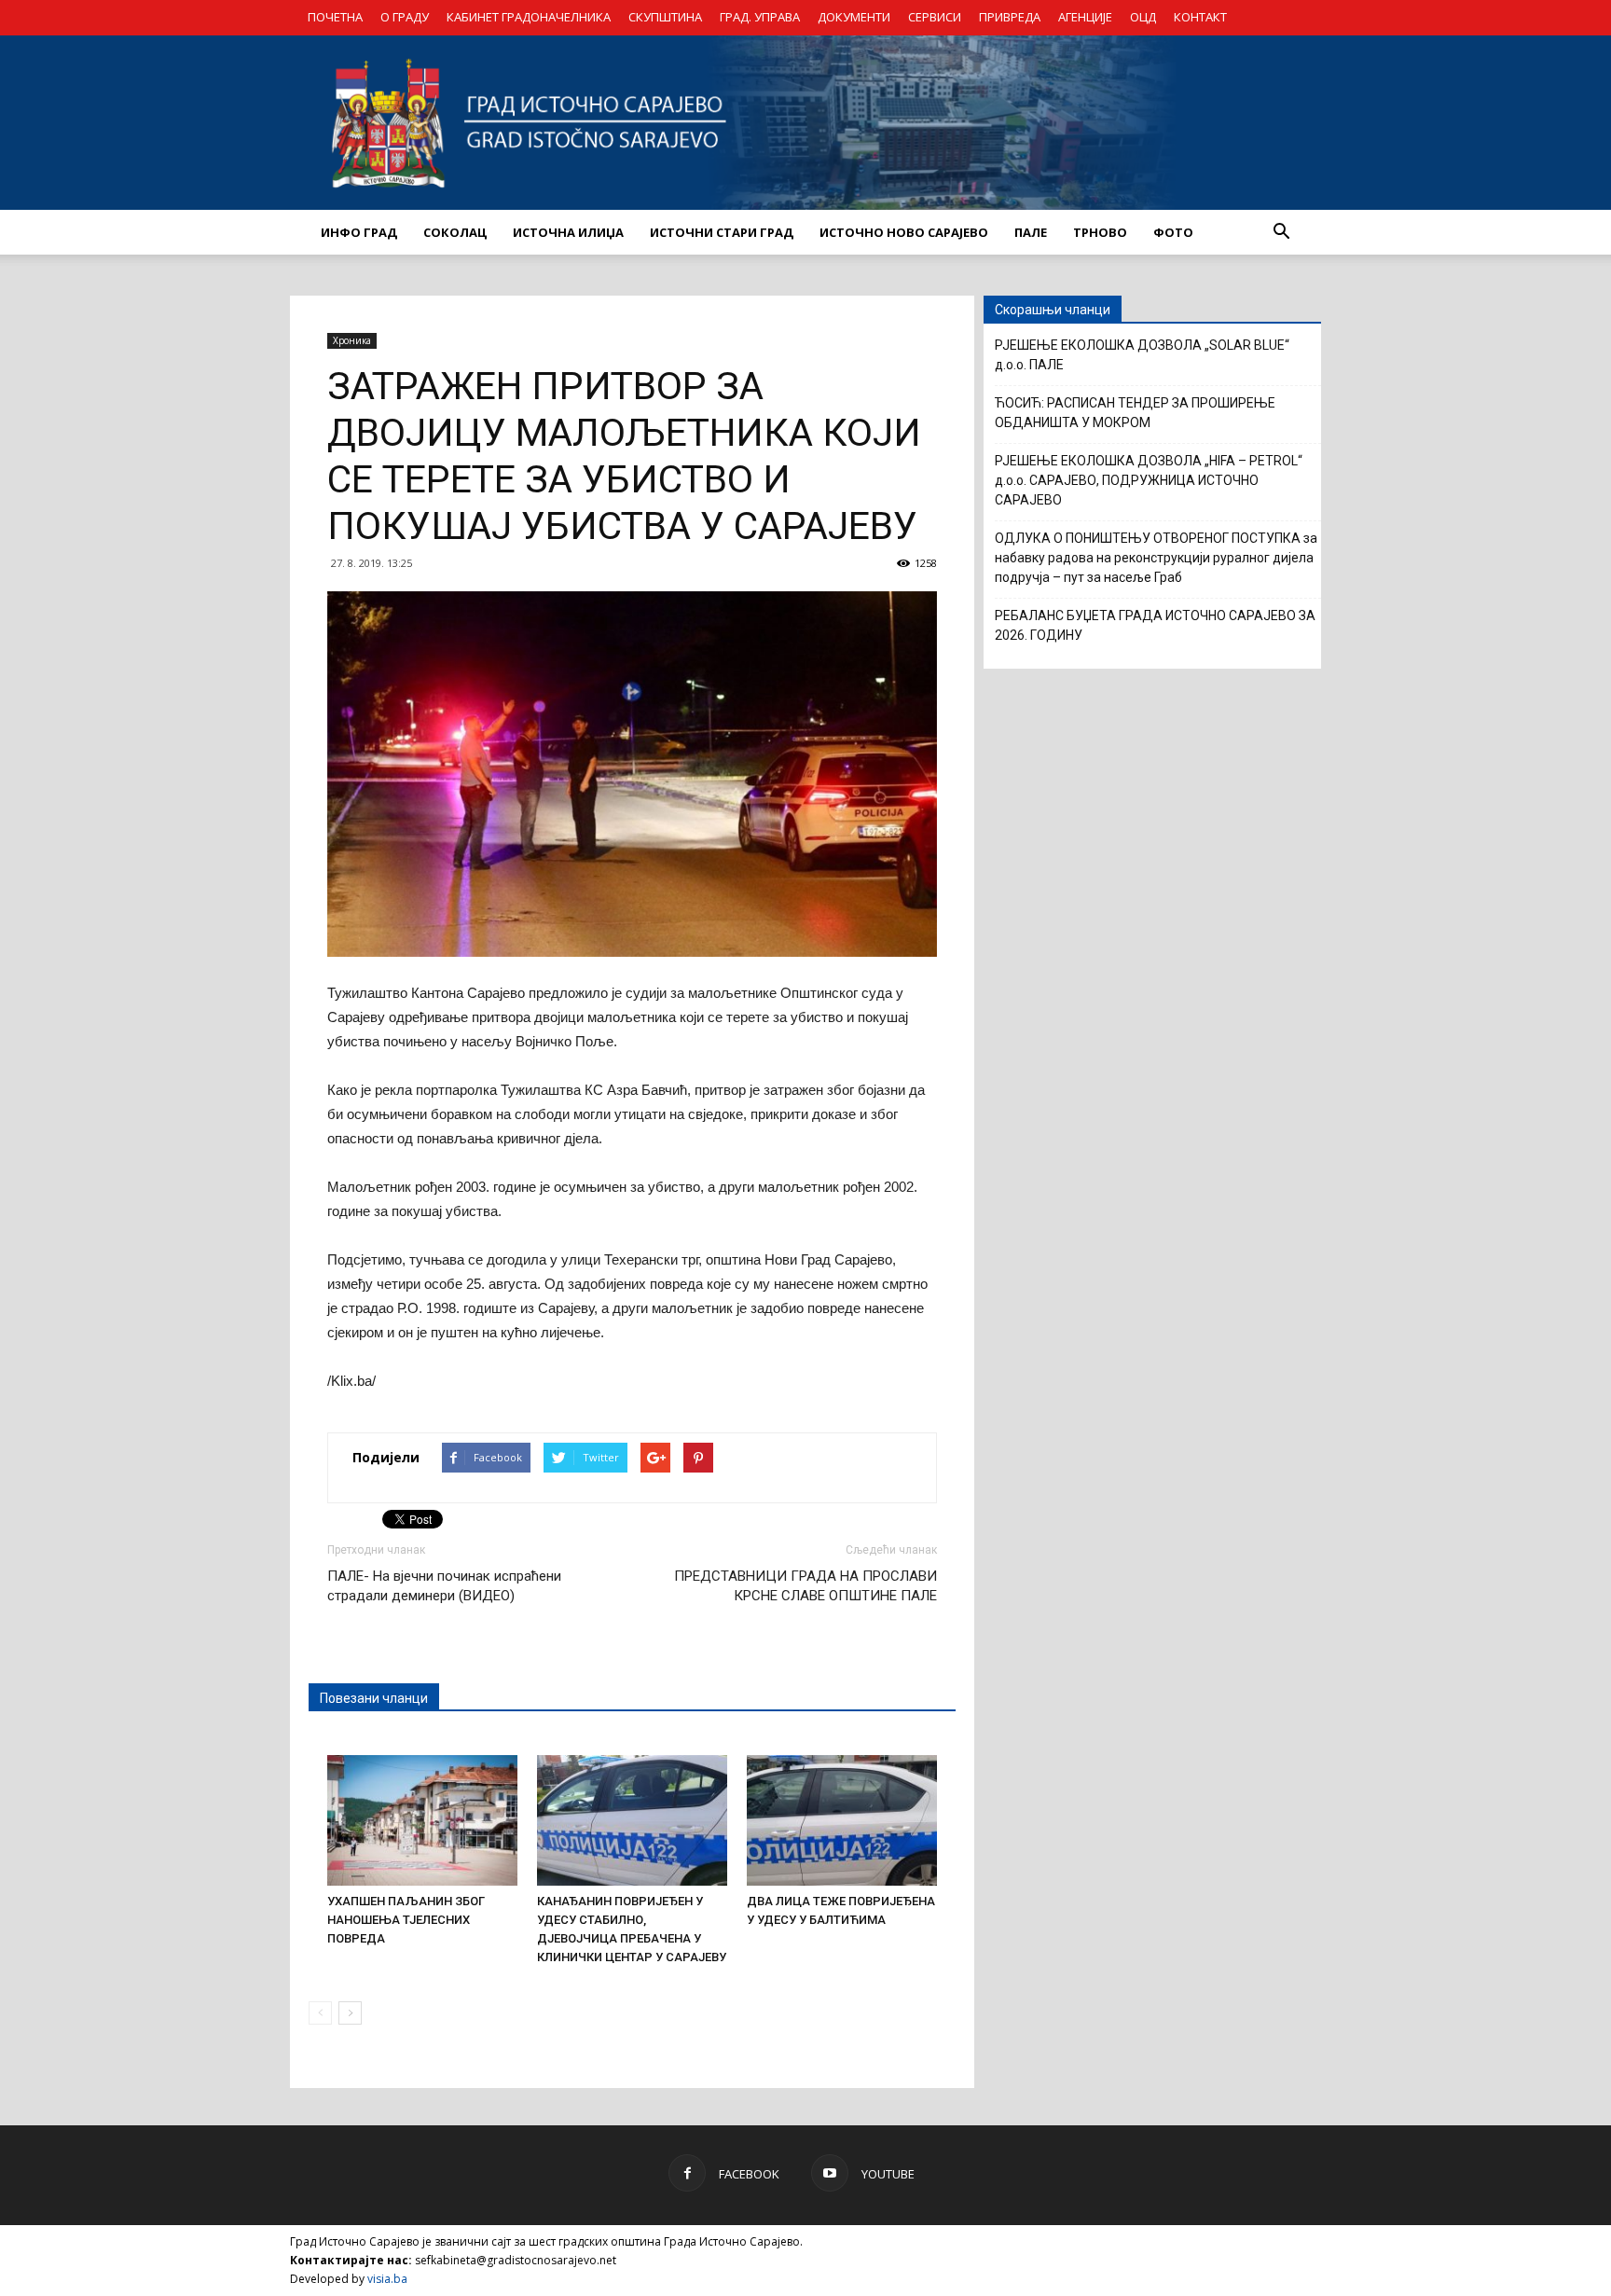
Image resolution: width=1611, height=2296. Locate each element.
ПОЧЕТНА (335, 17)
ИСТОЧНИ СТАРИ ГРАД (722, 232)
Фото (1173, 232)
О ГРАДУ (405, 17)
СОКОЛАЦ (455, 232)
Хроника (352, 340)
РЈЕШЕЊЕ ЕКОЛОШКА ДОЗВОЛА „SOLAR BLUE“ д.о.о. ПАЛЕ (1142, 355)
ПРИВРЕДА (1010, 17)
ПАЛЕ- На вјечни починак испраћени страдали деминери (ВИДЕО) (444, 1586)
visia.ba (387, 2279)
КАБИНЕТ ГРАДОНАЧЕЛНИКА (529, 17)
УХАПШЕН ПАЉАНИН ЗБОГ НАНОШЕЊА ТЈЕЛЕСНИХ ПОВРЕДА (406, 1920)
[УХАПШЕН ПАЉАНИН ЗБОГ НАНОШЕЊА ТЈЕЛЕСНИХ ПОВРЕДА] (422, 1820)
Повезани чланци (374, 1698)
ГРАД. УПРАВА (760, 17)
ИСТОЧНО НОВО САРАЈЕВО (904, 232)
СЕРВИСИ (935, 17)
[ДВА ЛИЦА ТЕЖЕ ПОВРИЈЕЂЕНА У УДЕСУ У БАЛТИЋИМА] (842, 1820)
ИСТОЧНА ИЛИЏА (568, 232)
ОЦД (1143, 17)
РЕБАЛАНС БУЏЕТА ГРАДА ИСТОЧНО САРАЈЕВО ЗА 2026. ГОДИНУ (1155, 625)
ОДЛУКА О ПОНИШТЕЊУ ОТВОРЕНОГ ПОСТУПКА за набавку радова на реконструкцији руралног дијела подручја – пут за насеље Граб (1156, 558)
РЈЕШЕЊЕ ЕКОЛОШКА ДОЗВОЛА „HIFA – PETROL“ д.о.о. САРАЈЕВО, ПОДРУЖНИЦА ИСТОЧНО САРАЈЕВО (1149, 480)
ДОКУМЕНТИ (854, 17)
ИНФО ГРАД (359, 232)
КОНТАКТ (1200, 17)
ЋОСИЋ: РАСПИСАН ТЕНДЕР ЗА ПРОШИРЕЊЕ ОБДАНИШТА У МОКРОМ (1135, 413)
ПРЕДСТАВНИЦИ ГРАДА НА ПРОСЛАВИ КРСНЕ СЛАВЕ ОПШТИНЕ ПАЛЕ (805, 1586)
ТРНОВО (1100, 232)
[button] (1281, 232)
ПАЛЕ (1031, 232)
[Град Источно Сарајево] (805, 123)
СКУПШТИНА (665, 17)
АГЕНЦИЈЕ (1085, 17)
